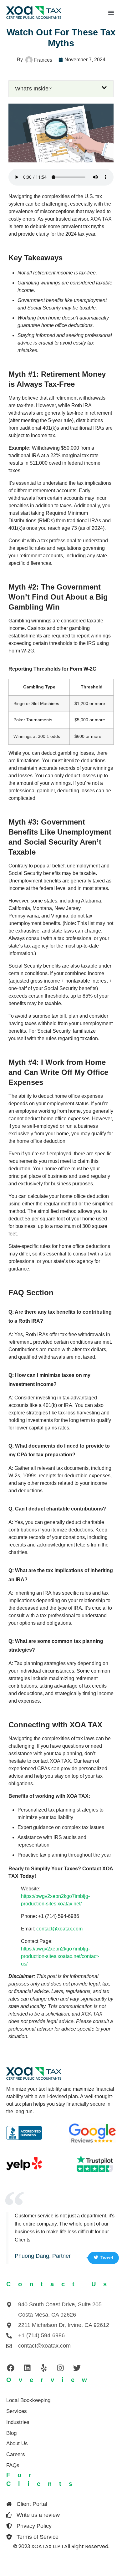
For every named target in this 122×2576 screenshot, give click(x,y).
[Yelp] (44, 2368)
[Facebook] (11, 2368)
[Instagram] (60, 2368)
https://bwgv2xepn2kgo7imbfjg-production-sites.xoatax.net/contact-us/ (60, 1956)
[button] (111, 13)
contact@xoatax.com (59, 1929)
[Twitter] (77, 2368)
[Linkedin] (27, 2368)
